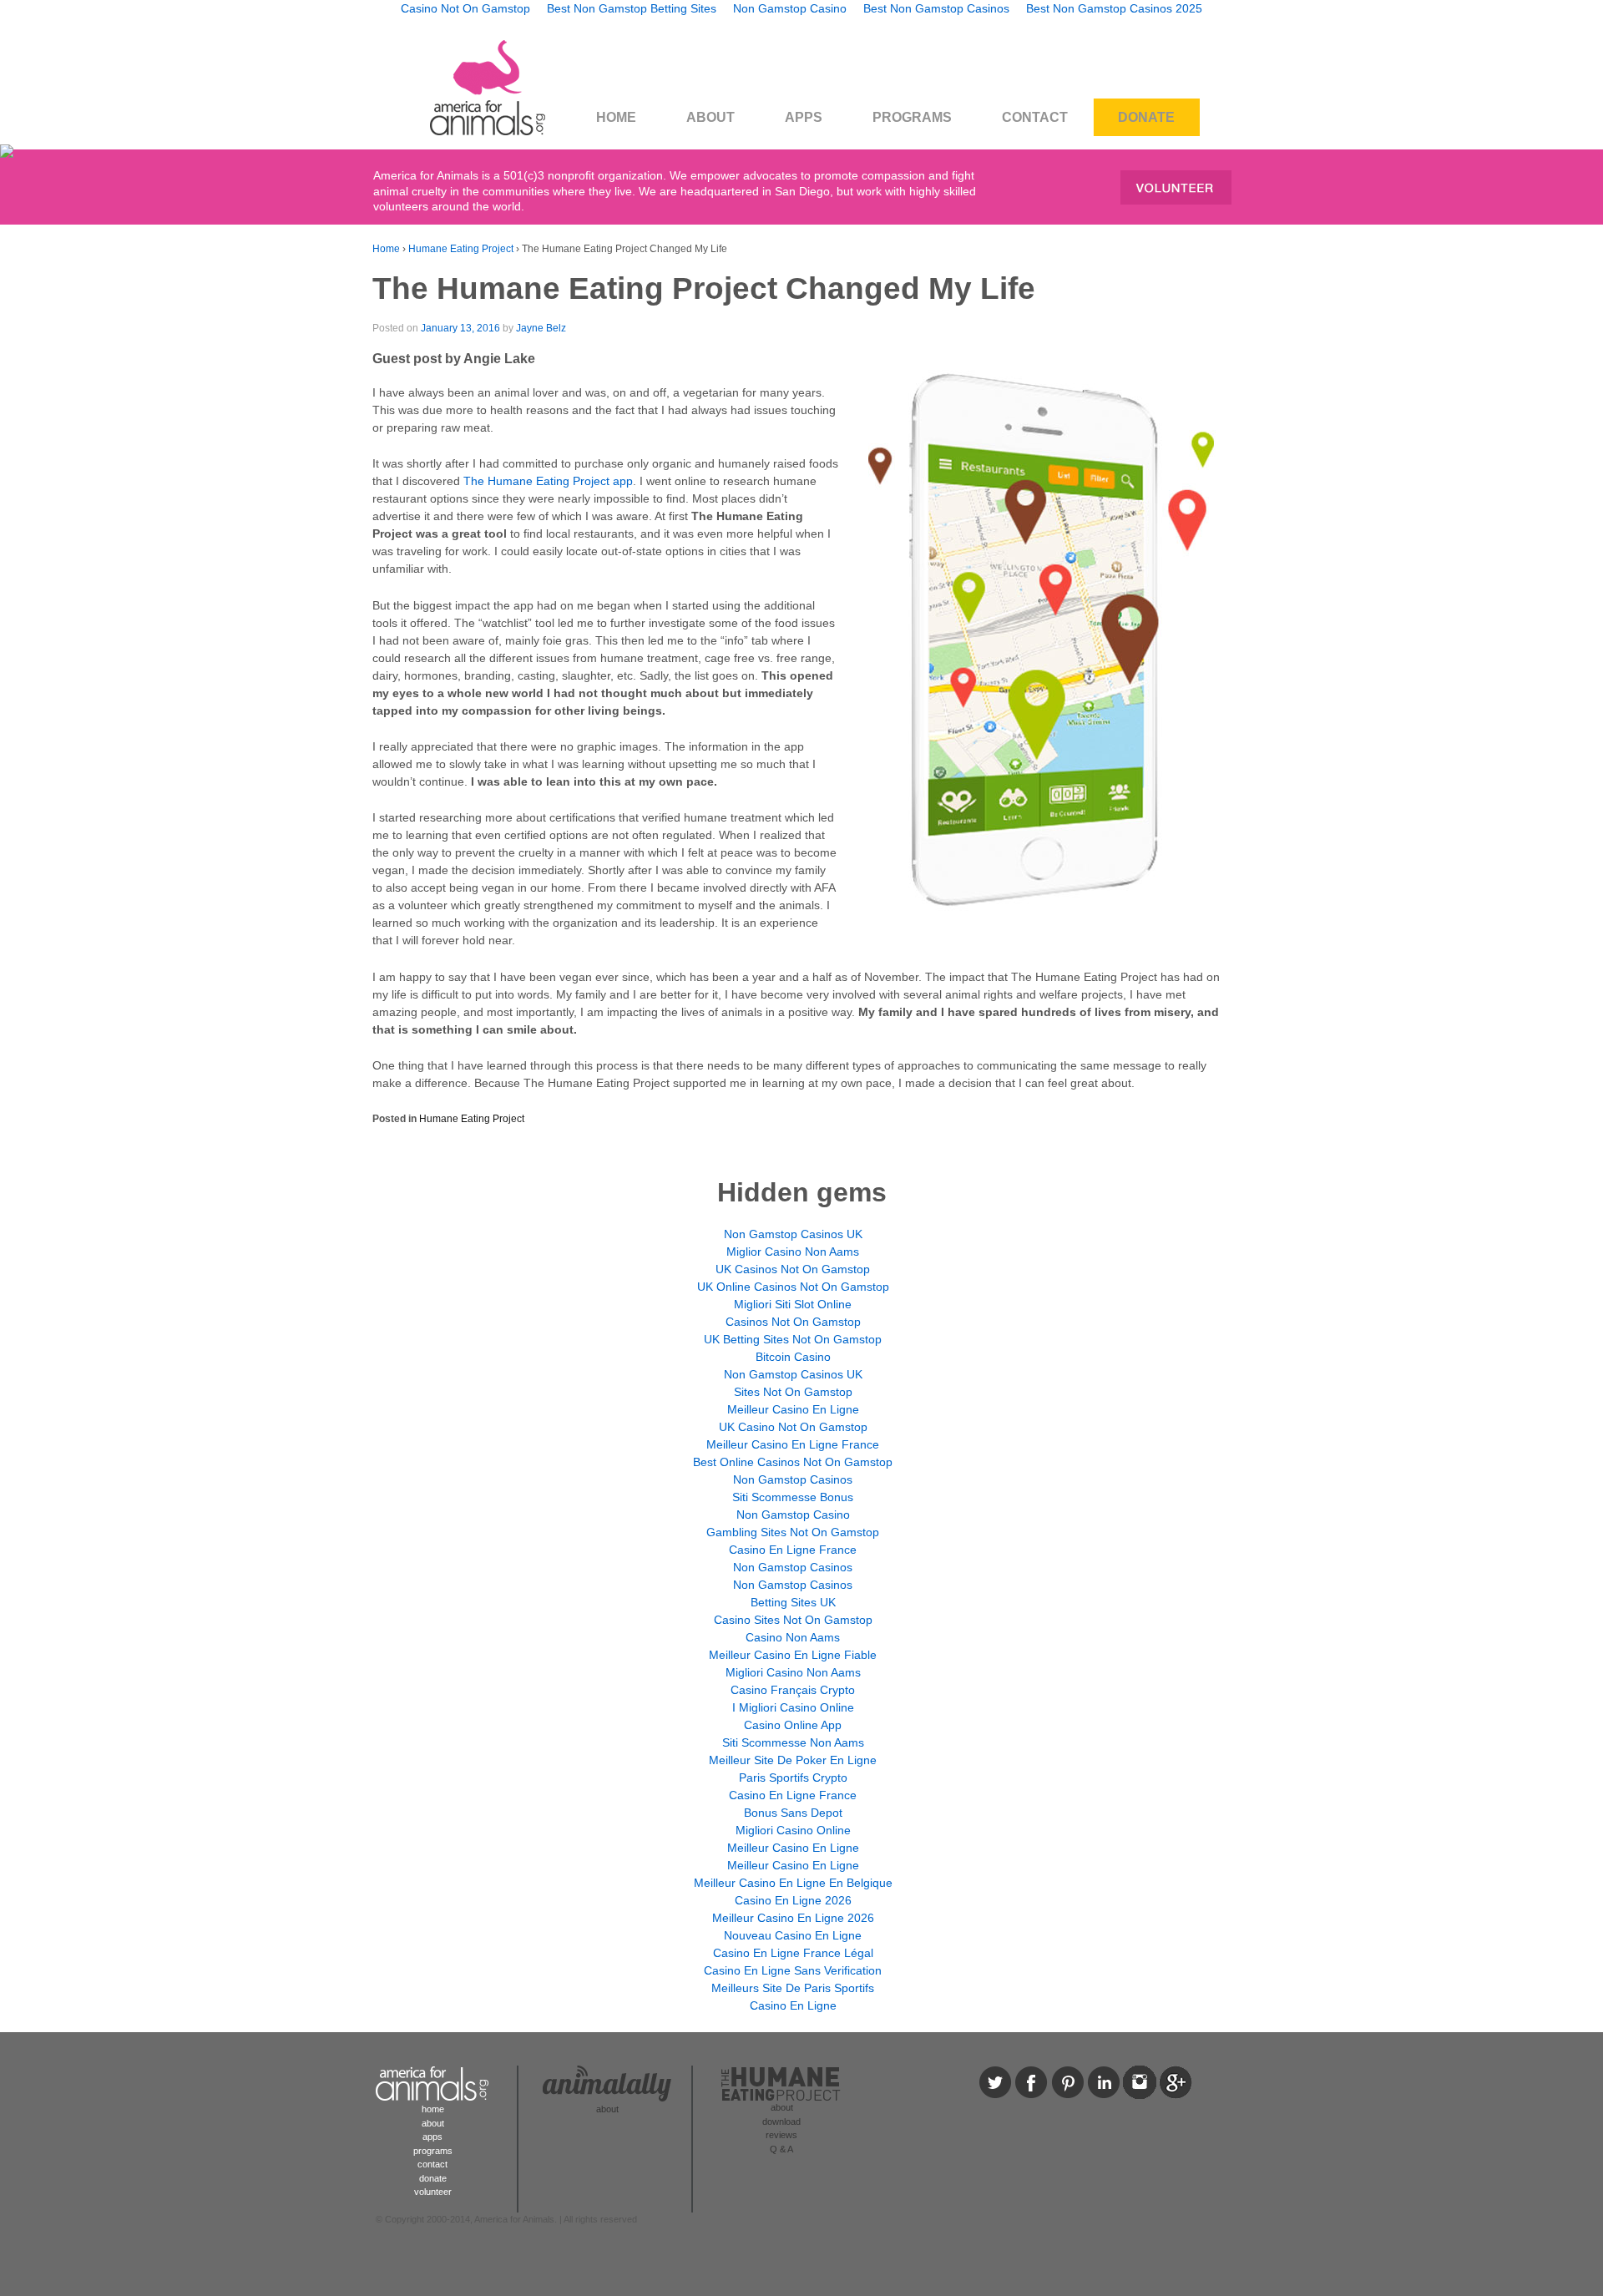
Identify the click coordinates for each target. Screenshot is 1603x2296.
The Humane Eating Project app (548, 481)
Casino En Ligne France (793, 1550)
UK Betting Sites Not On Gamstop (793, 1339)
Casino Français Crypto (793, 1690)
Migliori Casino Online (793, 1830)
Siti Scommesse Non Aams (793, 1742)
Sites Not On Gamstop (793, 1392)
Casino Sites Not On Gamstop (793, 1620)
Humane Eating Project (461, 249)
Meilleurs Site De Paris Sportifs (793, 1988)
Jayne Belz (541, 328)
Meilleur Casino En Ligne (793, 1409)
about (433, 2123)
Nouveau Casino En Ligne (793, 1935)
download (781, 2122)
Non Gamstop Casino (793, 1515)
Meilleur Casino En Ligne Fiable (793, 1655)
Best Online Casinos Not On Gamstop (793, 1462)
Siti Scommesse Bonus (793, 1497)
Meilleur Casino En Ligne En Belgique (793, 1883)
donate (433, 2178)
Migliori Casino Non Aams (793, 1672)
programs (433, 2151)
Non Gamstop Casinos (793, 1479)
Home (386, 249)
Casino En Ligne (793, 2005)
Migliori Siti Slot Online (793, 1304)
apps (432, 2137)
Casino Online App (793, 1725)
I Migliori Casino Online (793, 1707)
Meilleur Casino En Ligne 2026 (793, 1918)
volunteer (433, 2192)
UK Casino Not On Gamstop (793, 1427)
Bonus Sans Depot (793, 1813)
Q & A (781, 2149)
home (433, 2109)
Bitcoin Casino (793, 1357)
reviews (781, 2135)
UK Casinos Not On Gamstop (793, 1269)
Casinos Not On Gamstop (793, 1322)
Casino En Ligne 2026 (793, 1900)
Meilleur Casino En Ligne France (793, 1444)
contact (432, 2164)
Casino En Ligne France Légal (793, 1953)
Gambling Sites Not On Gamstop (793, 1532)
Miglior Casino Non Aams (793, 1252)
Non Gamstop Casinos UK (793, 1234)
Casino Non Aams (793, 1637)
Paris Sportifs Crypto (793, 1778)
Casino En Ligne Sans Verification (793, 1970)
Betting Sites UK (793, 1602)
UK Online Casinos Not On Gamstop (793, 1287)
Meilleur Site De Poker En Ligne (793, 1760)
